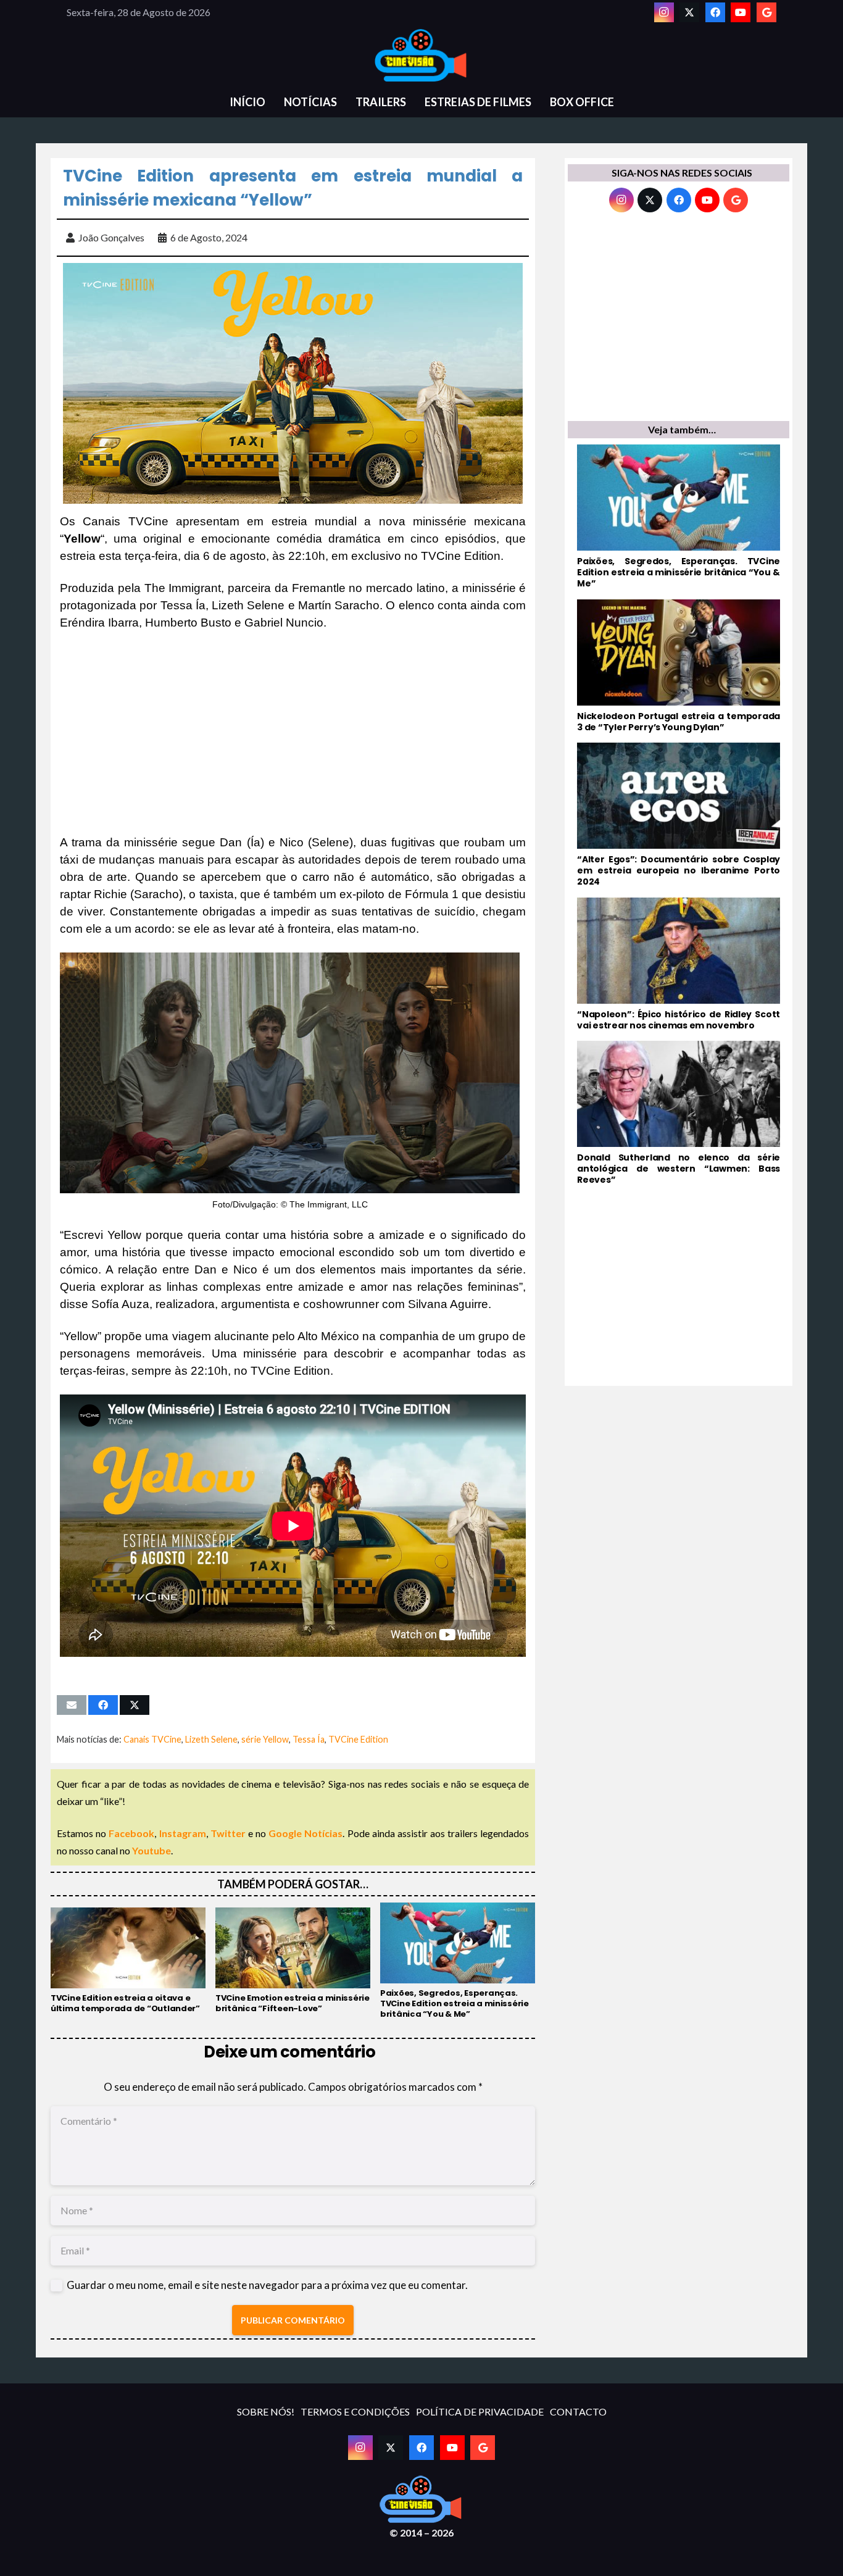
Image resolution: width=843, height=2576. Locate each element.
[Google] (766, 12)
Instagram (183, 1833)
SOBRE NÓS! (266, 2411)
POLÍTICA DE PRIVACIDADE (480, 2411)
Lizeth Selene (211, 1739)
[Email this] (72, 1705)
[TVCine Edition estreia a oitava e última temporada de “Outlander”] (128, 1961)
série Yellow (265, 1739)
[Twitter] (689, 12)
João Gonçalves (111, 237)
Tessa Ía (309, 1739)
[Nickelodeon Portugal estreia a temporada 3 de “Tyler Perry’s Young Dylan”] (679, 666)
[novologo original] (421, 56)
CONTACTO (578, 2411)
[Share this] (103, 1705)
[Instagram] (664, 12)
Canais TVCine (152, 1739)
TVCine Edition (358, 1739)
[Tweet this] (135, 1705)
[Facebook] (715, 12)
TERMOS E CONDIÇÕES (355, 2411)
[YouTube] (741, 12)
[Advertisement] (293, 733)
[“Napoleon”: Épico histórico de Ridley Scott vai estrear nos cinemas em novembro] (679, 964)
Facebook (131, 1833)
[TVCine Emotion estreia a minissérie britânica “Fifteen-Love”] (293, 1961)
